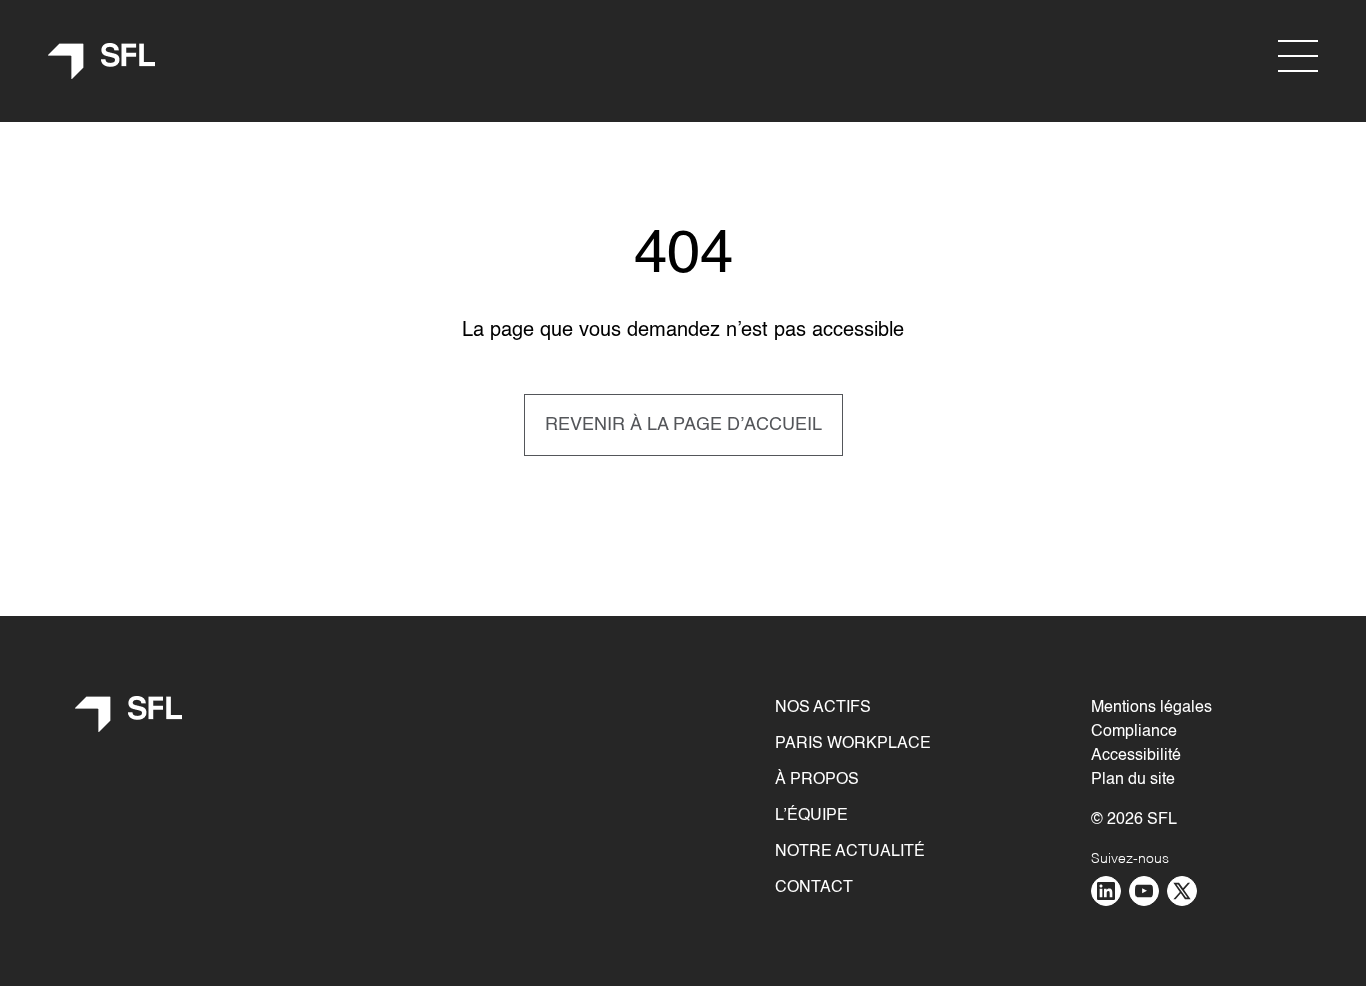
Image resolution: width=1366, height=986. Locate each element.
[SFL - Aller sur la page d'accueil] (102, 61)
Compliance (1134, 732)
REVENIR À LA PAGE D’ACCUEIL (683, 425)
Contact (814, 888)
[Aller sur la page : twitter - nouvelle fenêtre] (1182, 891)
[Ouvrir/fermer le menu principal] (1298, 56)
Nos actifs (823, 708)
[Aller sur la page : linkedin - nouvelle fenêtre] (1106, 891)
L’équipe (811, 816)
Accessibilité (1136, 756)
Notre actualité (850, 852)
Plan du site (1133, 780)
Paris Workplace (853, 744)
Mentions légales (1151, 708)
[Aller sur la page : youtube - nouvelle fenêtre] (1144, 891)
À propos (817, 780)
